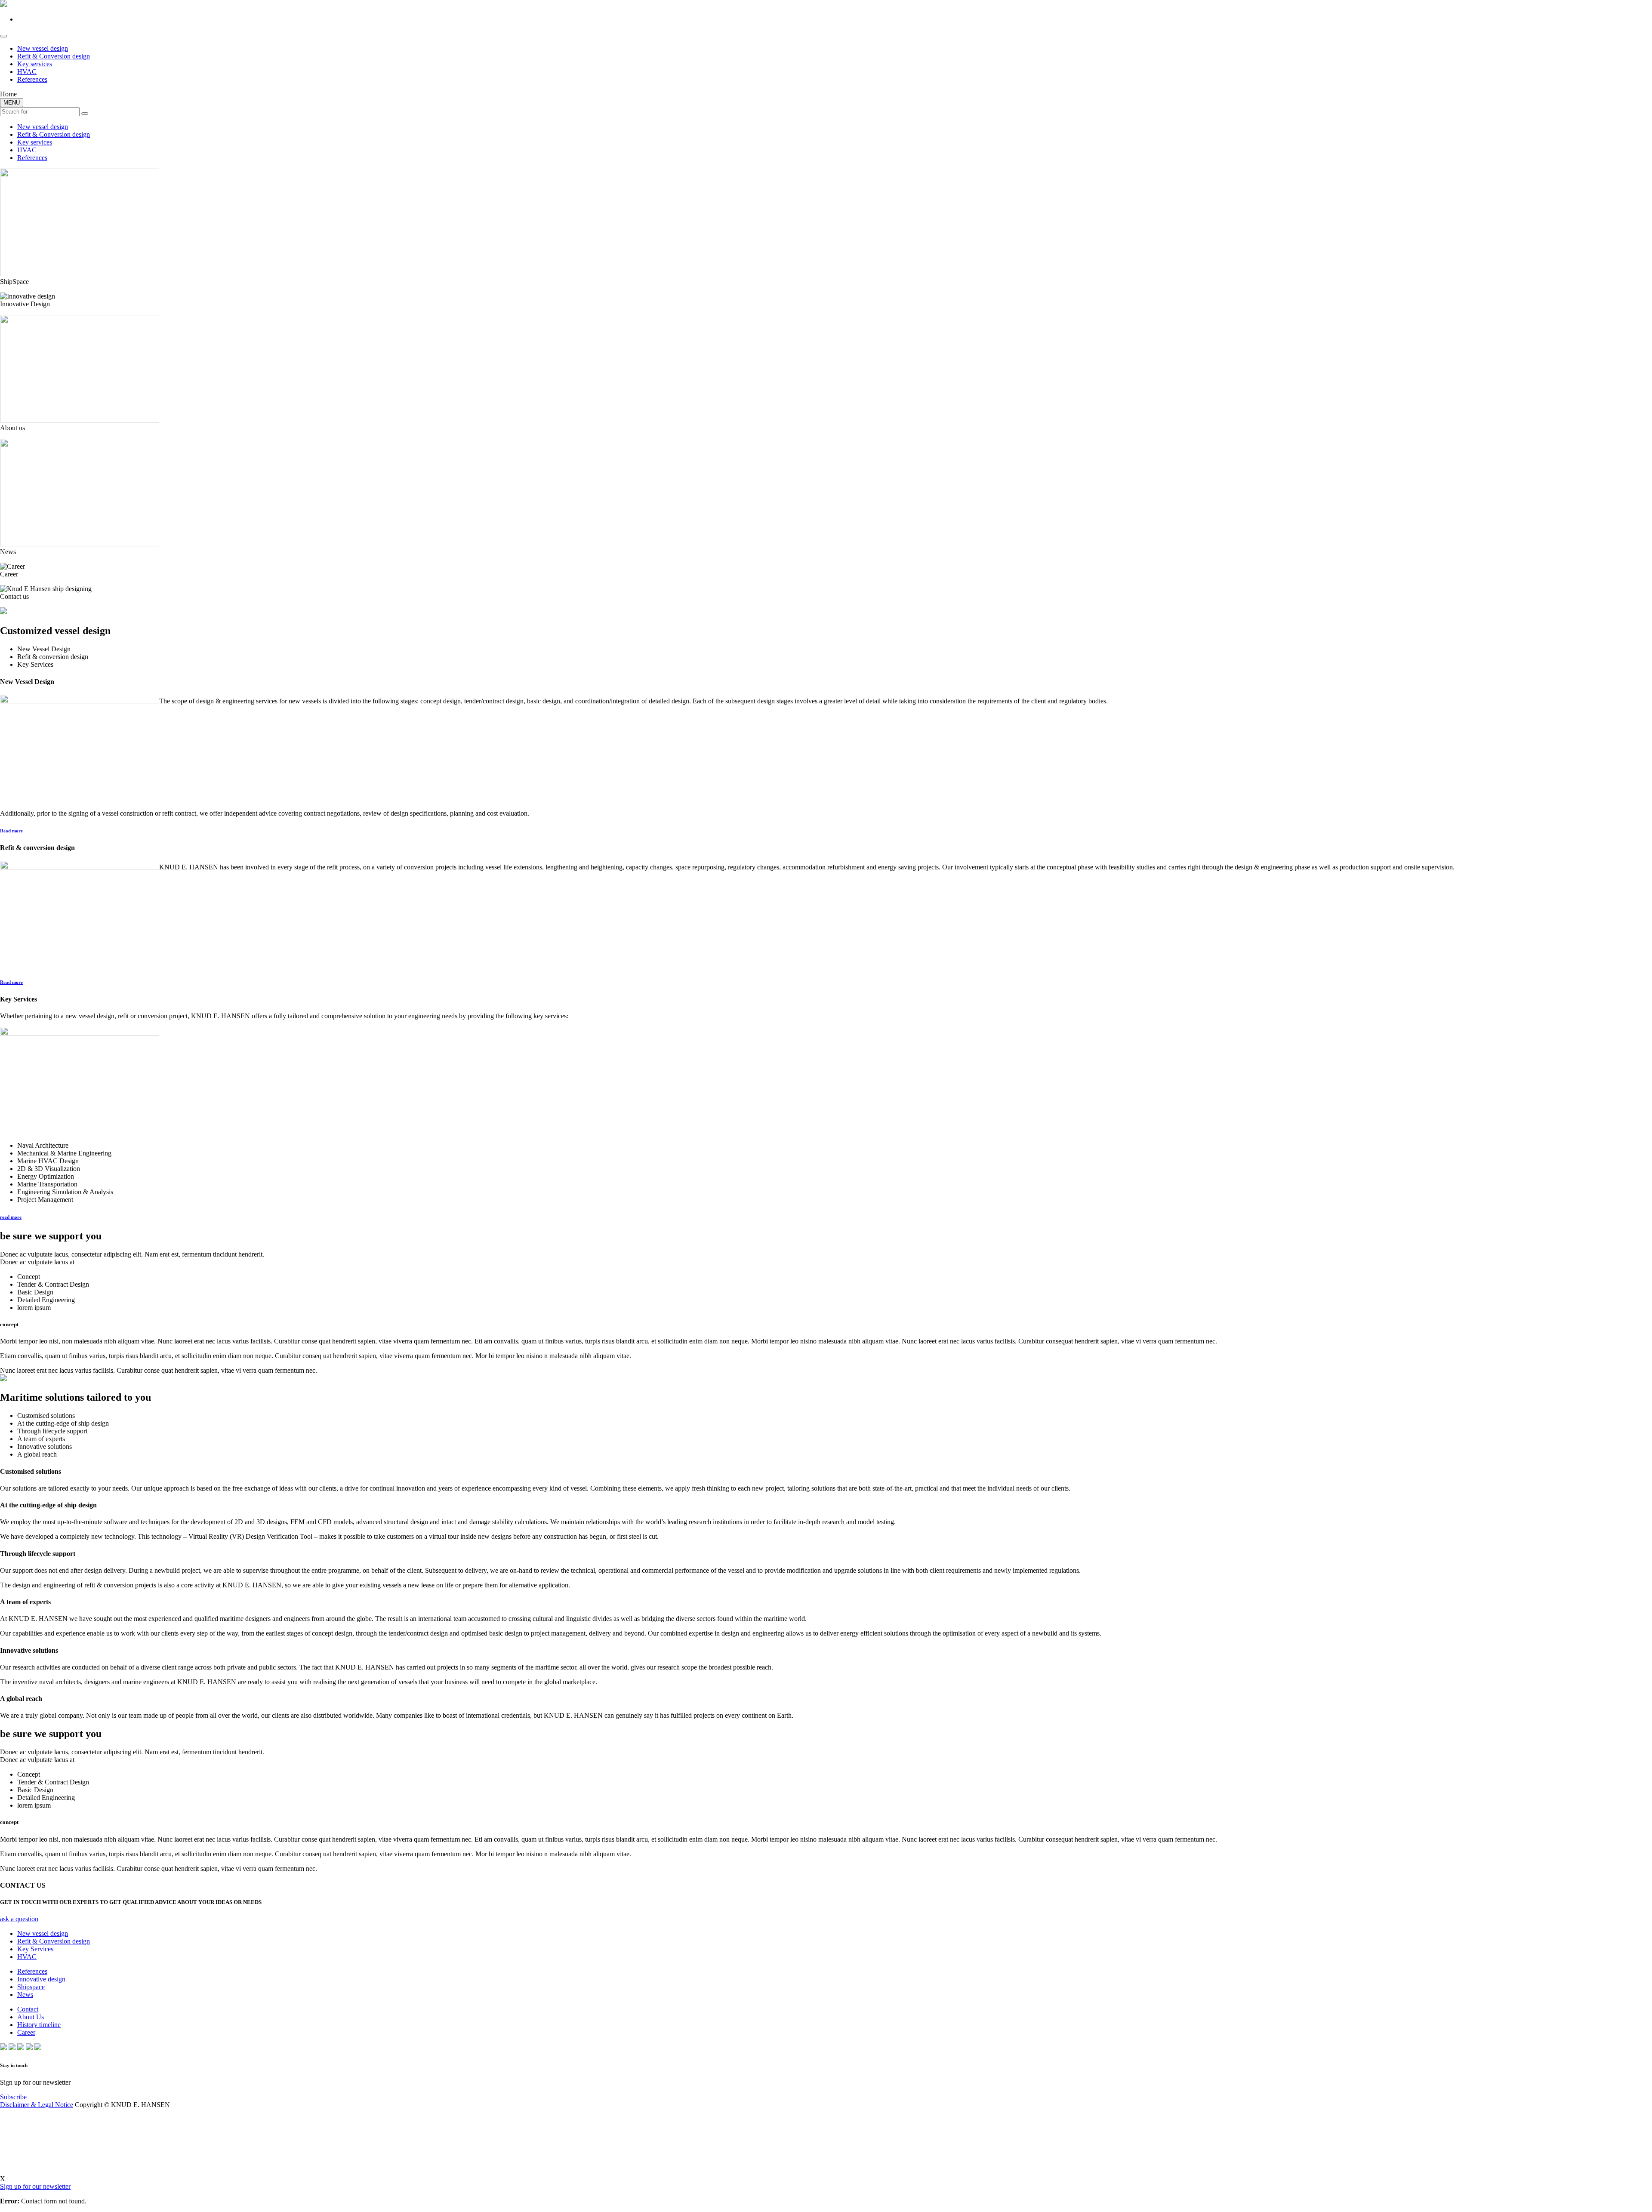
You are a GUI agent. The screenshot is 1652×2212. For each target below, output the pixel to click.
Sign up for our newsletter (35, 2186)
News (25, 1995)
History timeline (39, 2025)
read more (11, 1217)
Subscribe (13, 2097)
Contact (28, 2009)
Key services (35, 64)
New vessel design (43, 48)
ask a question (19, 1919)
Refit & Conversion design (54, 56)
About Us (31, 2017)
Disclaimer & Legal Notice (37, 2105)
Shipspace (31, 1987)
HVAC (27, 72)
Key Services (35, 1949)
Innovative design (41, 1979)
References (32, 79)
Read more (11, 831)
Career (26, 2032)
